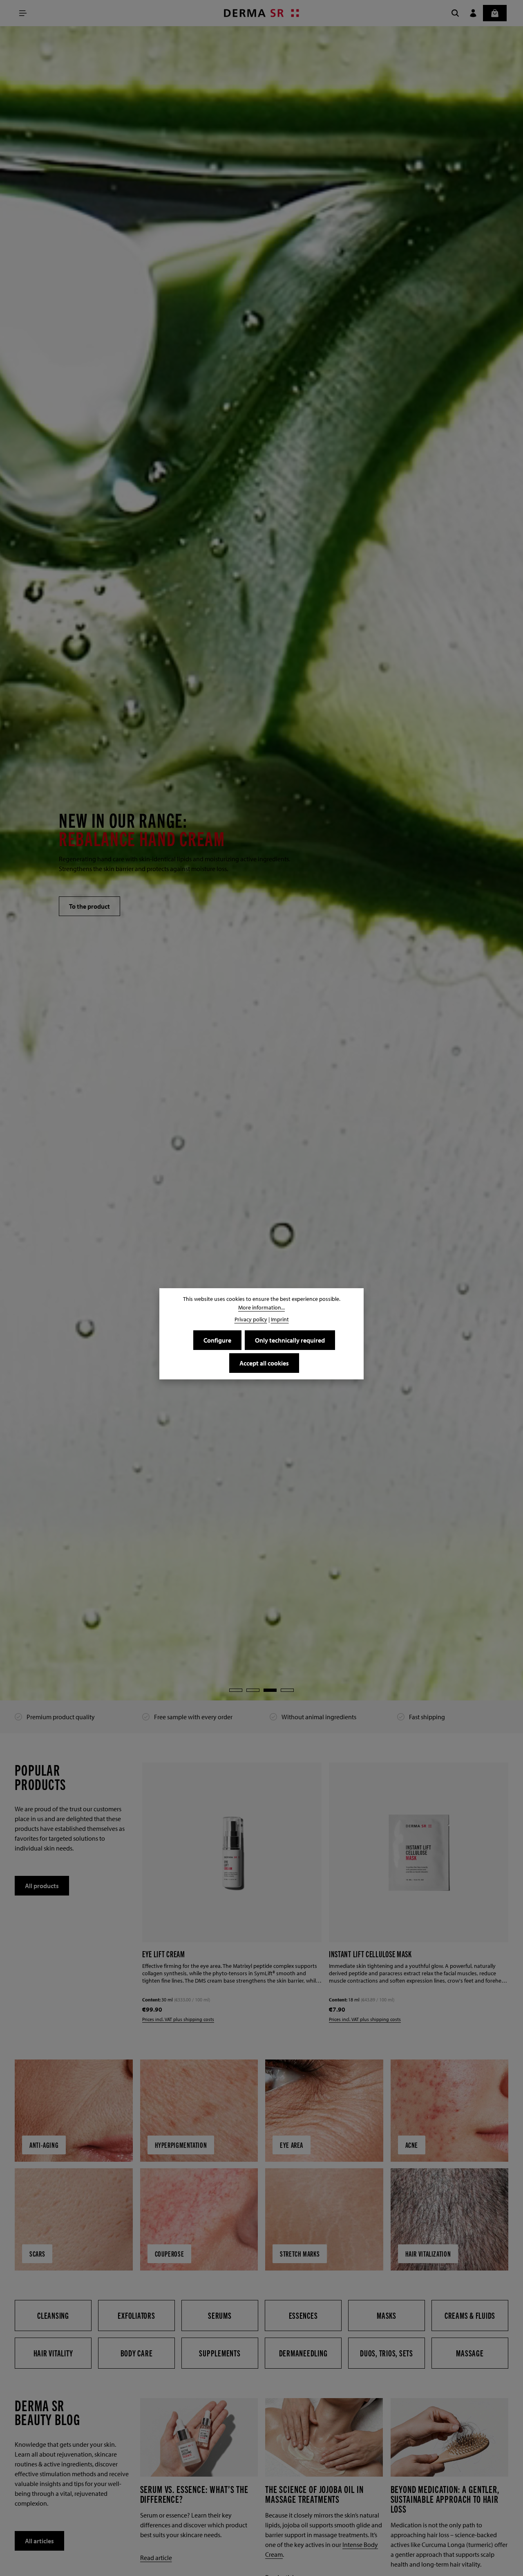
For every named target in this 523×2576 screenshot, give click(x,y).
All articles (39, 2542)
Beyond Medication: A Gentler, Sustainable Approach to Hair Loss (445, 2500)
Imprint (280, 1319)
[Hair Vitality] (53, 2354)
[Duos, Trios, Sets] (387, 2354)
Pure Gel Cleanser (356, 1954)
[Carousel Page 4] (287, 1690)
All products (42, 1886)
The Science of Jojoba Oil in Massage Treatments (314, 2495)
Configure (217, 1340)
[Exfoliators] (136, 2316)
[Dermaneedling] (303, 2354)
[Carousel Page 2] (253, 1690)
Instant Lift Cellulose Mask (184, 1953)
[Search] (455, 13)
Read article (156, 2558)
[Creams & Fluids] (470, 2316)
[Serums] (220, 2316)
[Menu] (23, 13)
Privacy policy (251, 1319)
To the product (89, 906)
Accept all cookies (264, 1363)
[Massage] (470, 2354)
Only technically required (290, 1340)
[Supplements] (220, 2354)
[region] (261, 863)
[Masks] (387, 2316)
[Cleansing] (53, 2316)
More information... (261, 1307)
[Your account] (473, 13)
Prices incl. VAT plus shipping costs (179, 2020)
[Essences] (303, 2316)
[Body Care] (136, 2354)
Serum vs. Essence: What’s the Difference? (194, 2495)
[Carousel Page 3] (270, 1690)
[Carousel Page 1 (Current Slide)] (236, 1690)
